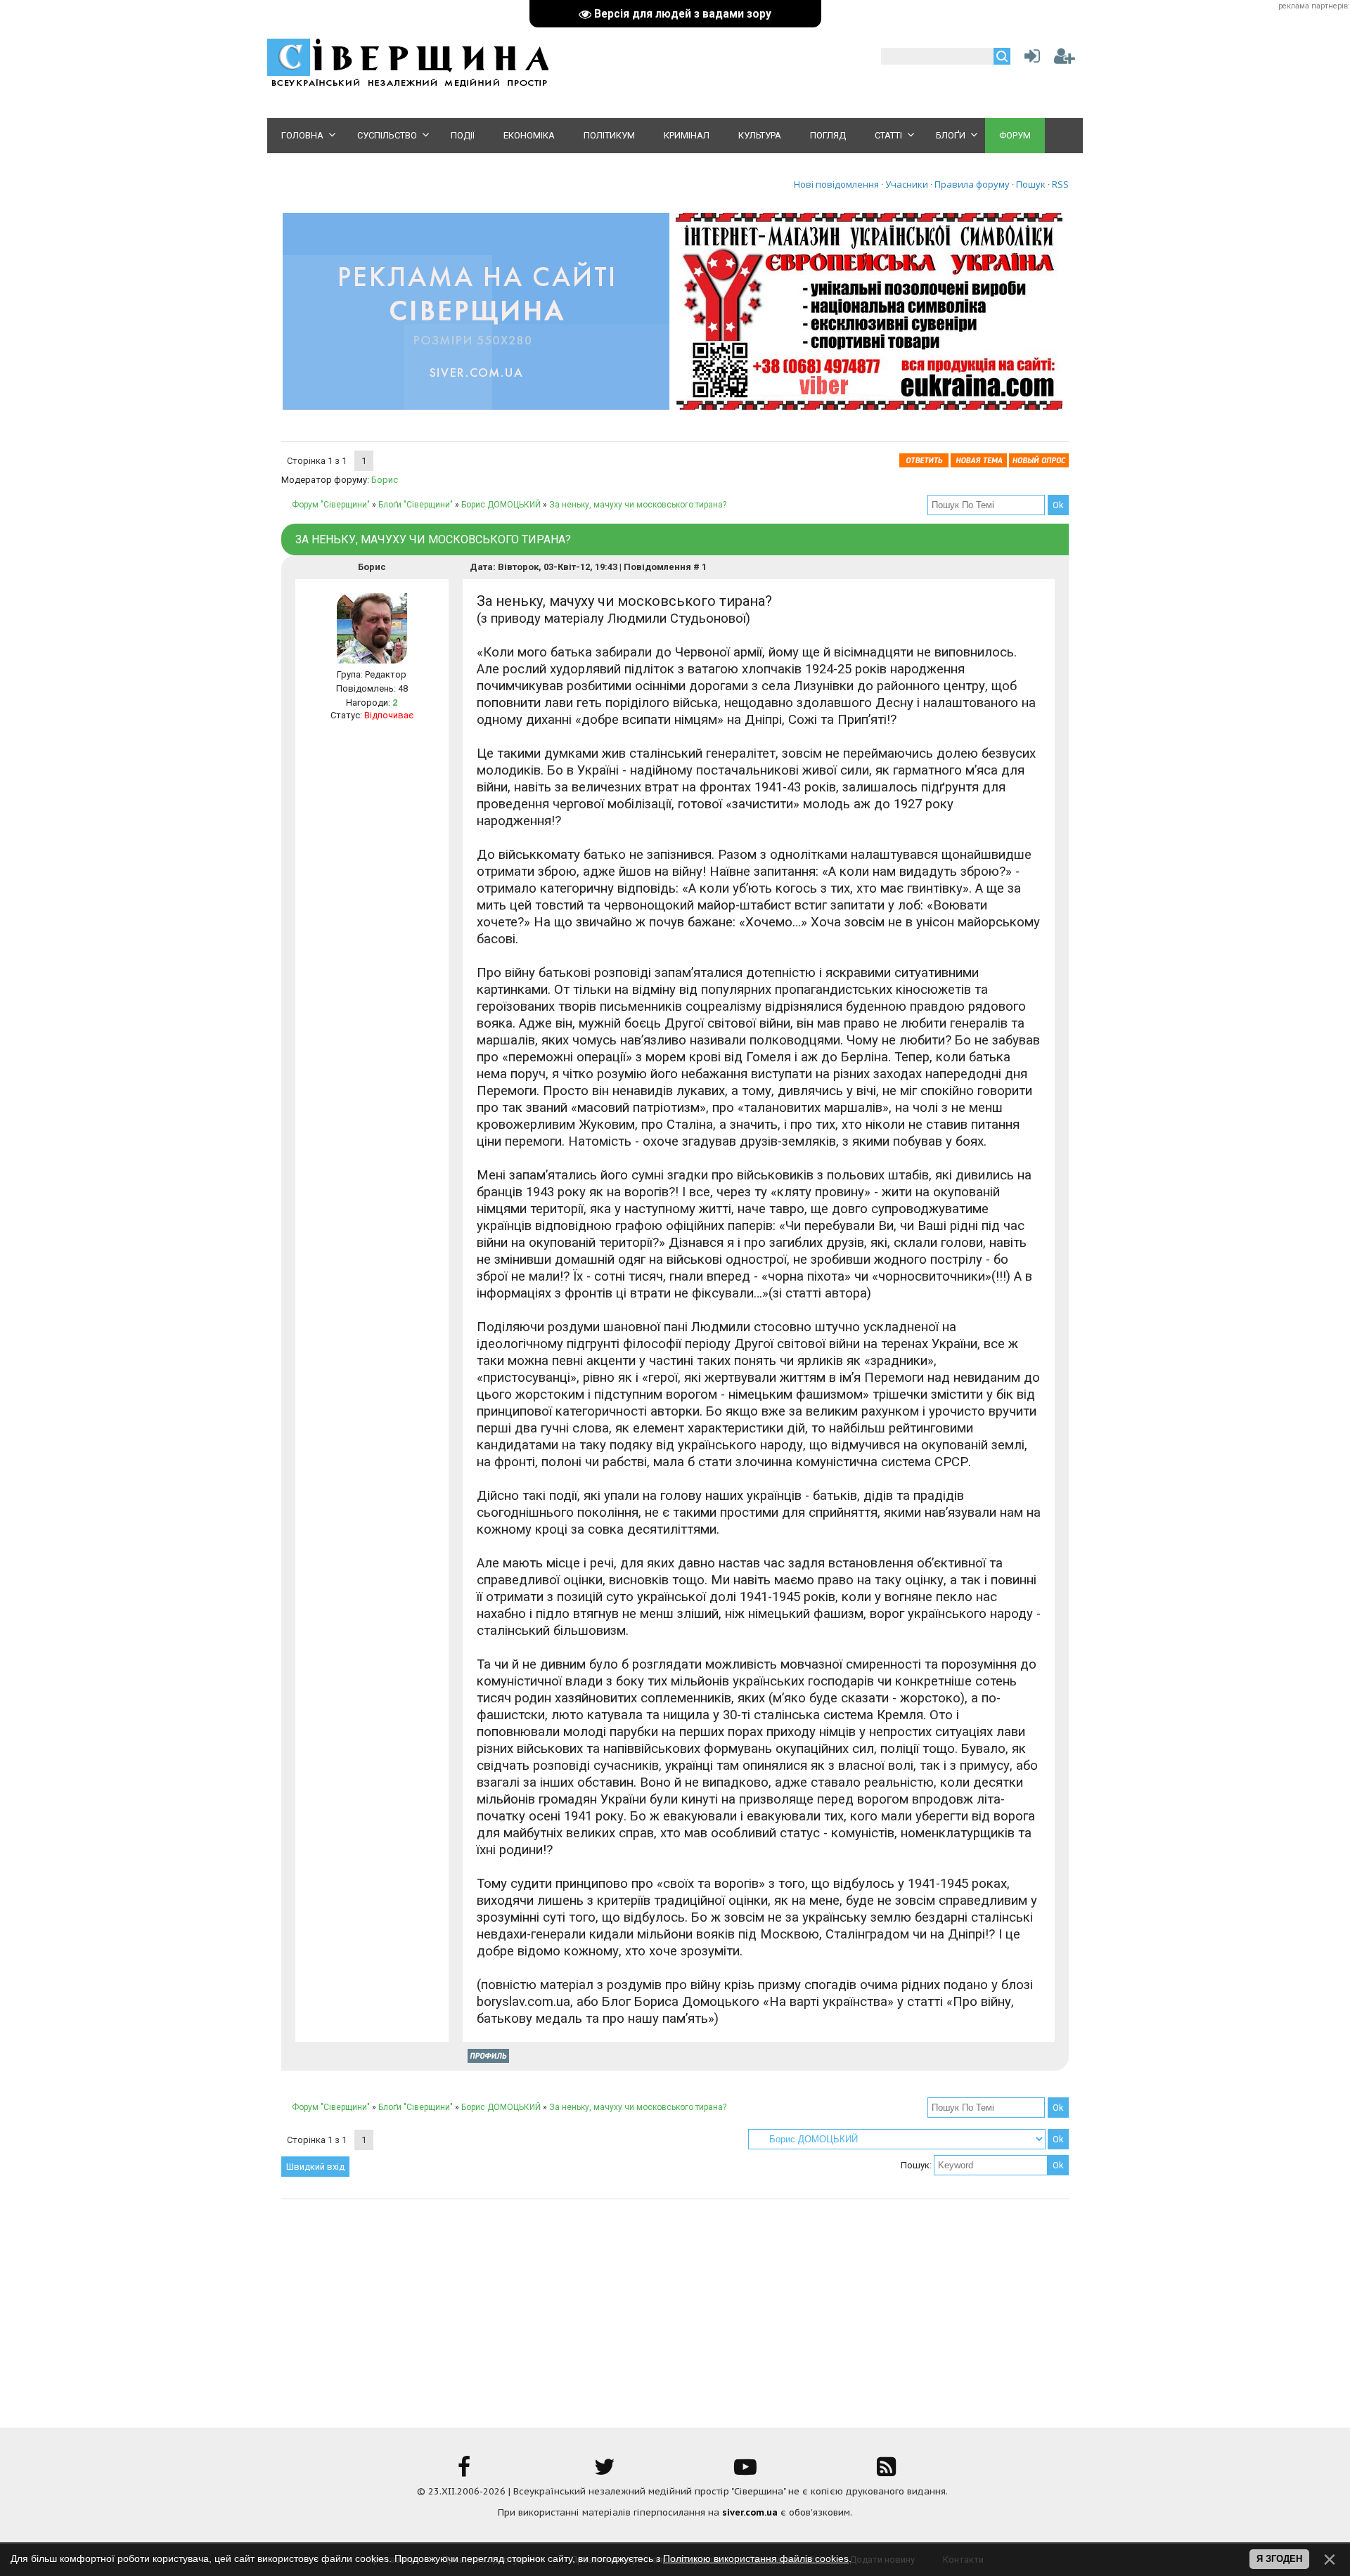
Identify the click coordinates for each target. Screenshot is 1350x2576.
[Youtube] (745, 2472)
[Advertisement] (675, 2305)
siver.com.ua (750, 2512)
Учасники (907, 184)
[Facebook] (464, 2472)
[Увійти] (1029, 59)
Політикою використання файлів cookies (756, 2558)
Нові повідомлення (836, 184)
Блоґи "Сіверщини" (416, 505)
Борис (385, 480)
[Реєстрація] (1065, 59)
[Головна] (408, 85)
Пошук (1031, 184)
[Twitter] (605, 2472)
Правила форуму (972, 184)
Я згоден (1279, 2559)
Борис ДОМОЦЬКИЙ (501, 505)
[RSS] (886, 2472)
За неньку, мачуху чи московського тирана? (638, 505)
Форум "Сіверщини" (331, 505)
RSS (1060, 184)
